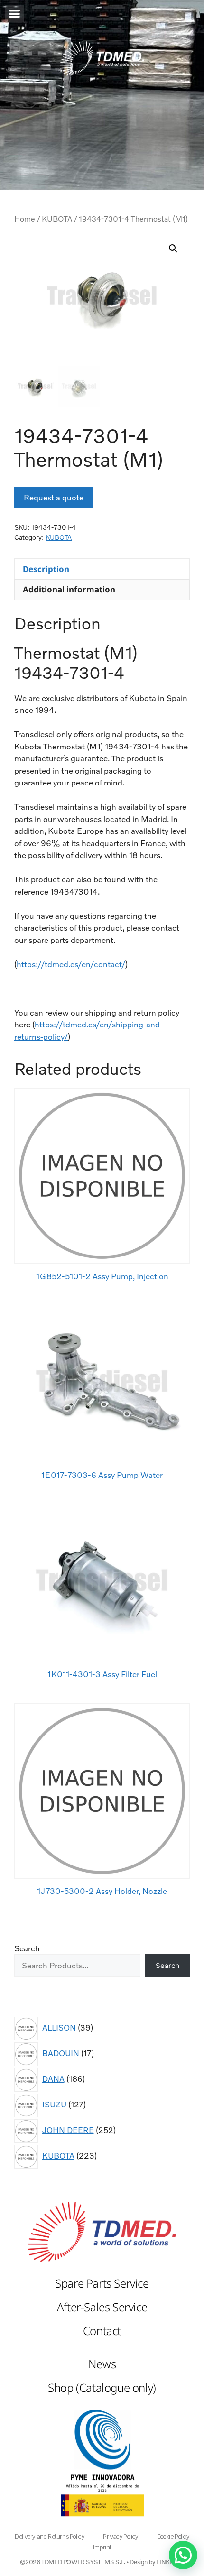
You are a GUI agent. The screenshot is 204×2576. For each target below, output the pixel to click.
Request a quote (54, 497)
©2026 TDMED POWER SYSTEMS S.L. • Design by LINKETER (102, 2562)
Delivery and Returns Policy (49, 2536)
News (102, 2364)
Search (27, 1948)
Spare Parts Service (102, 2283)
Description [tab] (46, 569)
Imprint (102, 2547)
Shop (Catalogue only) (102, 2387)
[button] (14, 14)
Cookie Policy (173, 2536)
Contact (102, 2331)
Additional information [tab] (69, 589)
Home (25, 219)
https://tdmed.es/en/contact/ (71, 964)
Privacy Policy (120, 2536)
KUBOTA (57, 219)
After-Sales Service (102, 2307)
